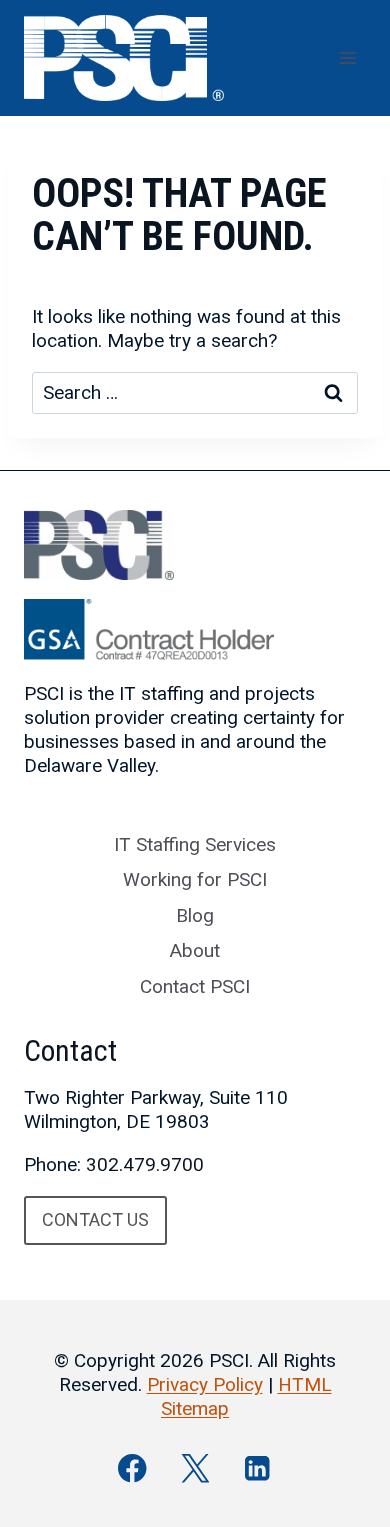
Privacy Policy (205, 1384)
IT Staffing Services (195, 844)
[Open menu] (347, 57)
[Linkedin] (257, 1468)
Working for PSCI (195, 879)
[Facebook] (132, 1468)
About (195, 950)
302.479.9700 (145, 1164)
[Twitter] (195, 1468)
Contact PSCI (195, 986)
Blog (195, 915)
